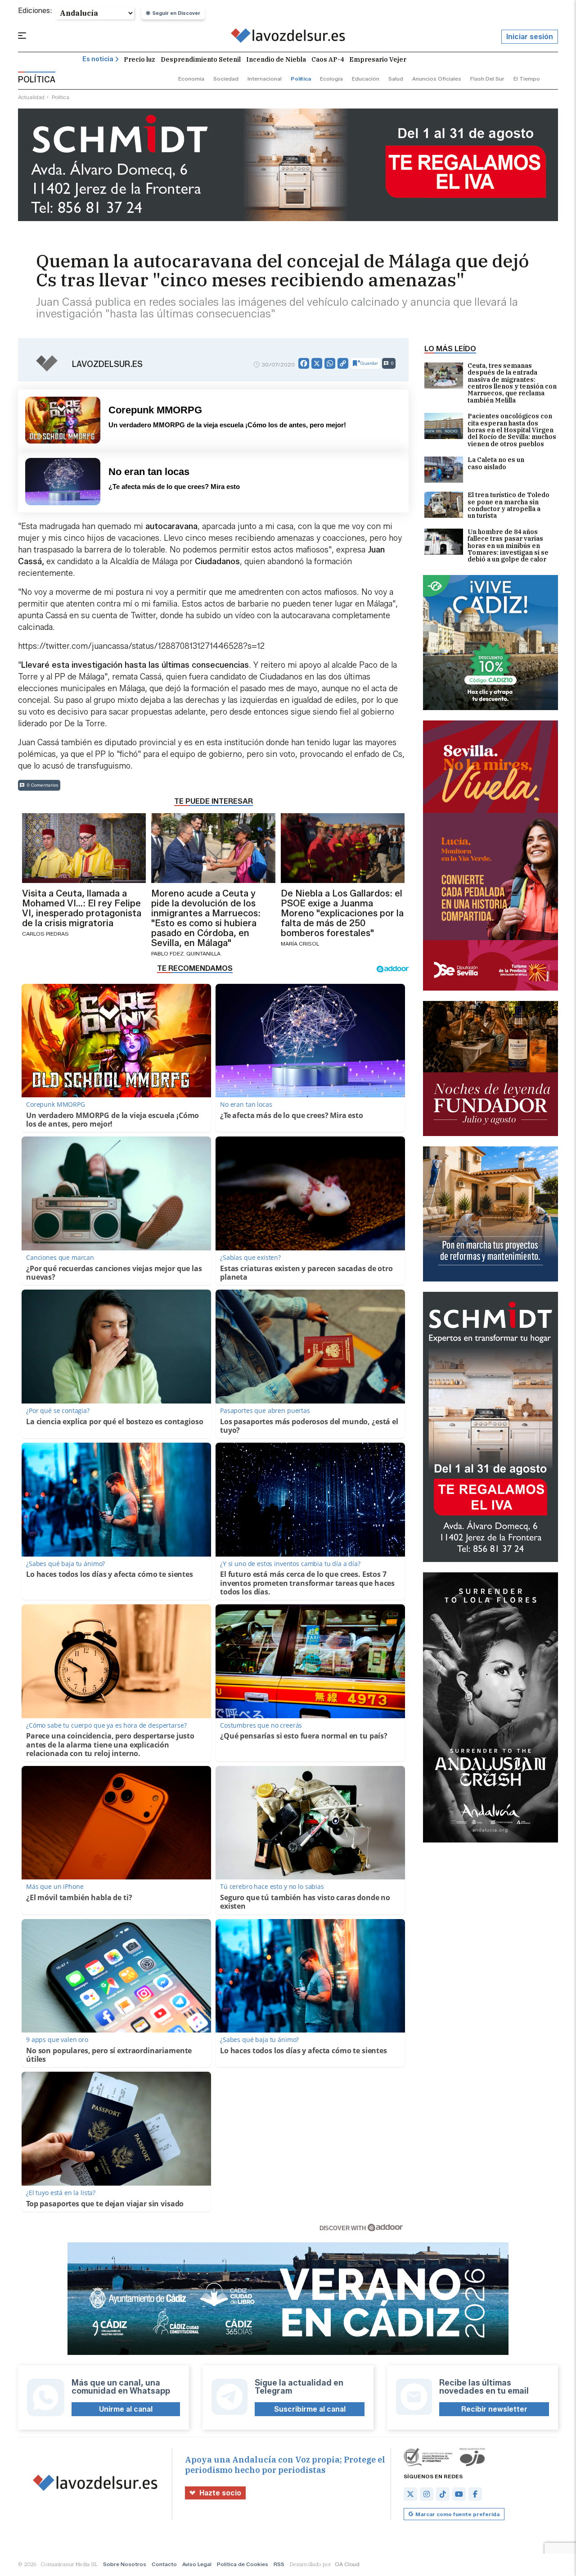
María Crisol (300, 944)
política (301, 79)
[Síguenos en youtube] (459, 2494)
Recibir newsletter (494, 2409)
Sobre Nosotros (125, 2564)
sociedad (226, 79)
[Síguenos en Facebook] (475, 2494)
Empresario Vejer (378, 59)
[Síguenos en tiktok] (443, 2494)
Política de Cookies (243, 2564)
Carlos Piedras (45, 934)
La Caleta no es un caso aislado (496, 464)
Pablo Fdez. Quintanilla (186, 953)
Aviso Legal (197, 2564)
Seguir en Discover (176, 13)
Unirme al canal (126, 2409)
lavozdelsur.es (107, 364)
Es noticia (98, 59)
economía (191, 79)
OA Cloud (347, 2564)
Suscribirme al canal (310, 2409)
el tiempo (527, 79)
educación (366, 79)
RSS (279, 2564)
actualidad (31, 97)
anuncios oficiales (437, 79)
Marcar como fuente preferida (457, 2514)
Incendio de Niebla (276, 59)
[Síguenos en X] (410, 2494)
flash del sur (487, 79)
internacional (265, 79)
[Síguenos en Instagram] (427, 2494)
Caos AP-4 (328, 59)
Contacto (164, 2564)
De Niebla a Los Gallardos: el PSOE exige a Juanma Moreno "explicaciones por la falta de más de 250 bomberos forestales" (342, 913)
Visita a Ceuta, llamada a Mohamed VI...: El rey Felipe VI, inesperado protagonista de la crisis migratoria (82, 908)
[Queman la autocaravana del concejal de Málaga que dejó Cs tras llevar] (288, 37)
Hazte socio (220, 2493)
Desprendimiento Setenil (201, 59)
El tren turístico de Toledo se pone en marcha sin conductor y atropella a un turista (508, 506)
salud (396, 79)
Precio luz (139, 59)
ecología (331, 79)
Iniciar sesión (530, 37)
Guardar (369, 363)
